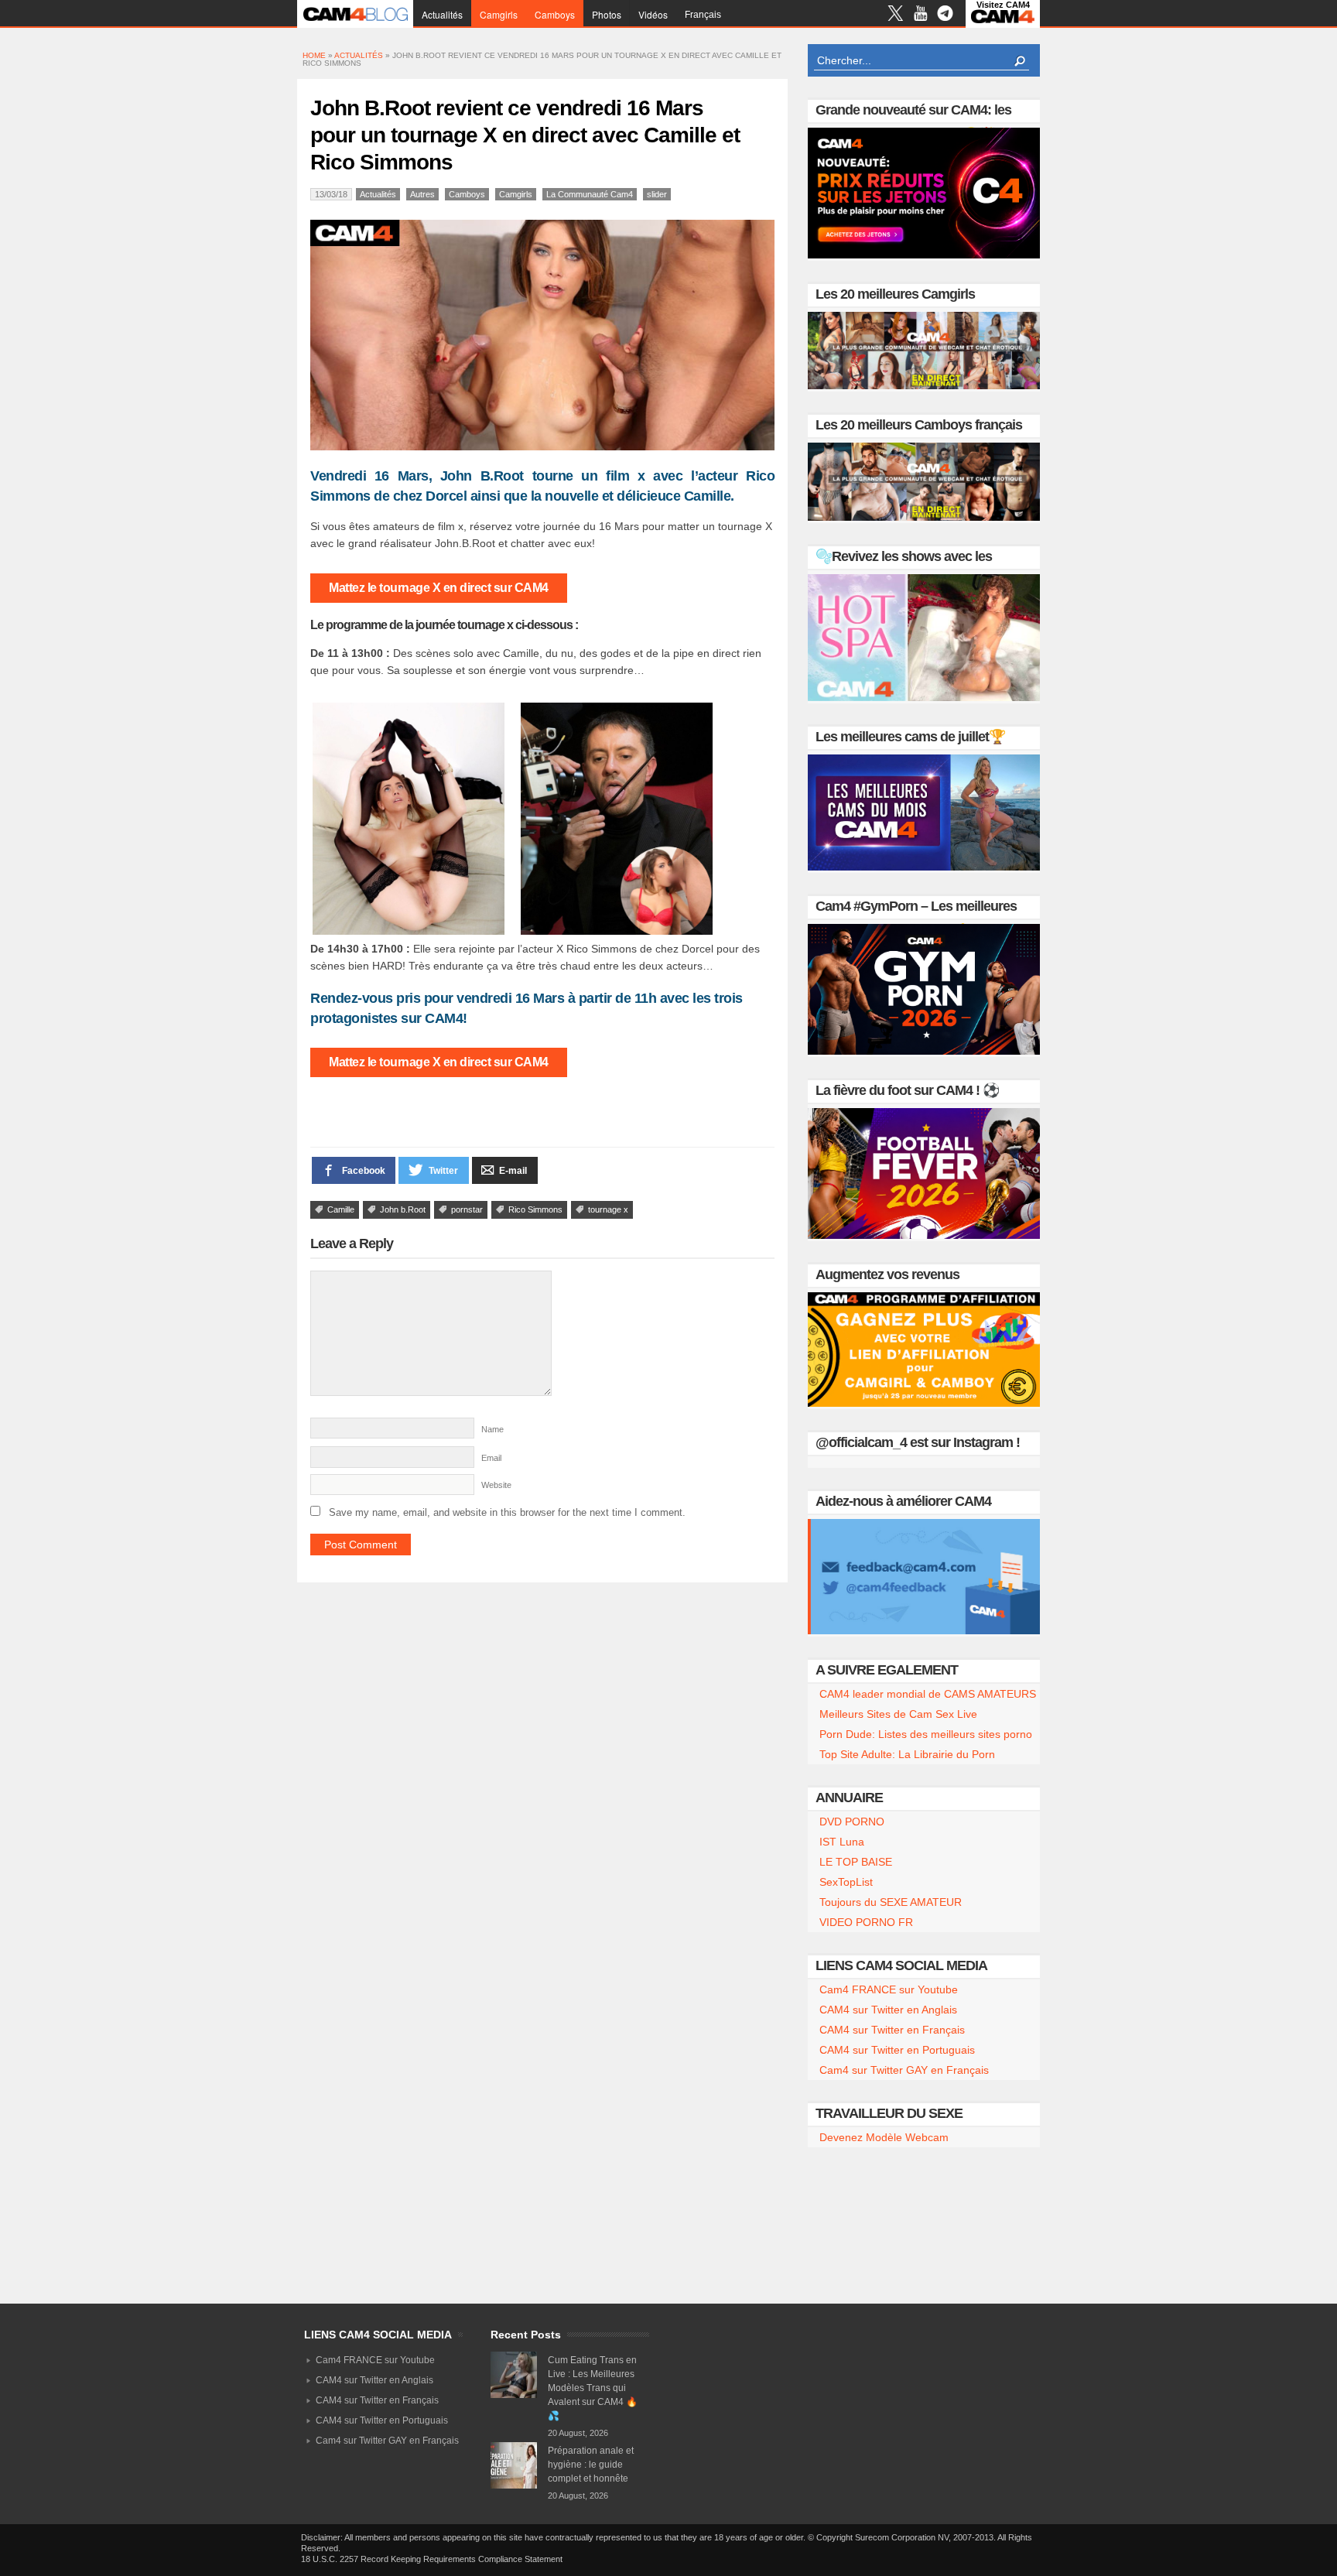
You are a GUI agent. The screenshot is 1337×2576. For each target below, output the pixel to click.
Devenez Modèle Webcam (884, 2137)
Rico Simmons (535, 1209)
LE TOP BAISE (856, 1862)
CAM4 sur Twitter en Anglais (888, 2010)
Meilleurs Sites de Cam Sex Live (898, 1714)
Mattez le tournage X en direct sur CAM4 (439, 588)
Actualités (442, 14)
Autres (422, 194)
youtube (920, 15)
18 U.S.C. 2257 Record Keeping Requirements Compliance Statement (432, 2559)
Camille (341, 1209)
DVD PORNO (852, 1822)
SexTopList (846, 1882)
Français (703, 15)
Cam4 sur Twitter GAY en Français (904, 2070)
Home (314, 55)
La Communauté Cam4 (590, 194)
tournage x (608, 1209)
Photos (607, 14)
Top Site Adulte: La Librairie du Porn (907, 1754)
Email (491, 1458)
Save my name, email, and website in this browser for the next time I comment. (507, 1512)
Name (492, 1429)
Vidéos (653, 14)
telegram (945, 15)
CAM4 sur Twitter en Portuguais (897, 2050)
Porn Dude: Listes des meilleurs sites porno (926, 1734)
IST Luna (842, 1842)
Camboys (555, 14)
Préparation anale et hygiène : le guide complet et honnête (591, 2465)
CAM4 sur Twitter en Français (892, 2030)
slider (657, 194)
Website (496, 1485)
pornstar (467, 1209)
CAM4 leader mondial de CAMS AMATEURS (928, 1694)
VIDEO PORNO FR (866, 1922)
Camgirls (499, 14)
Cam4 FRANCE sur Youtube (889, 1989)
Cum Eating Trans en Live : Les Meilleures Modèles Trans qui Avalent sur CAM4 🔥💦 (593, 2388)
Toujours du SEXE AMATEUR (891, 1902)
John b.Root (403, 1209)
